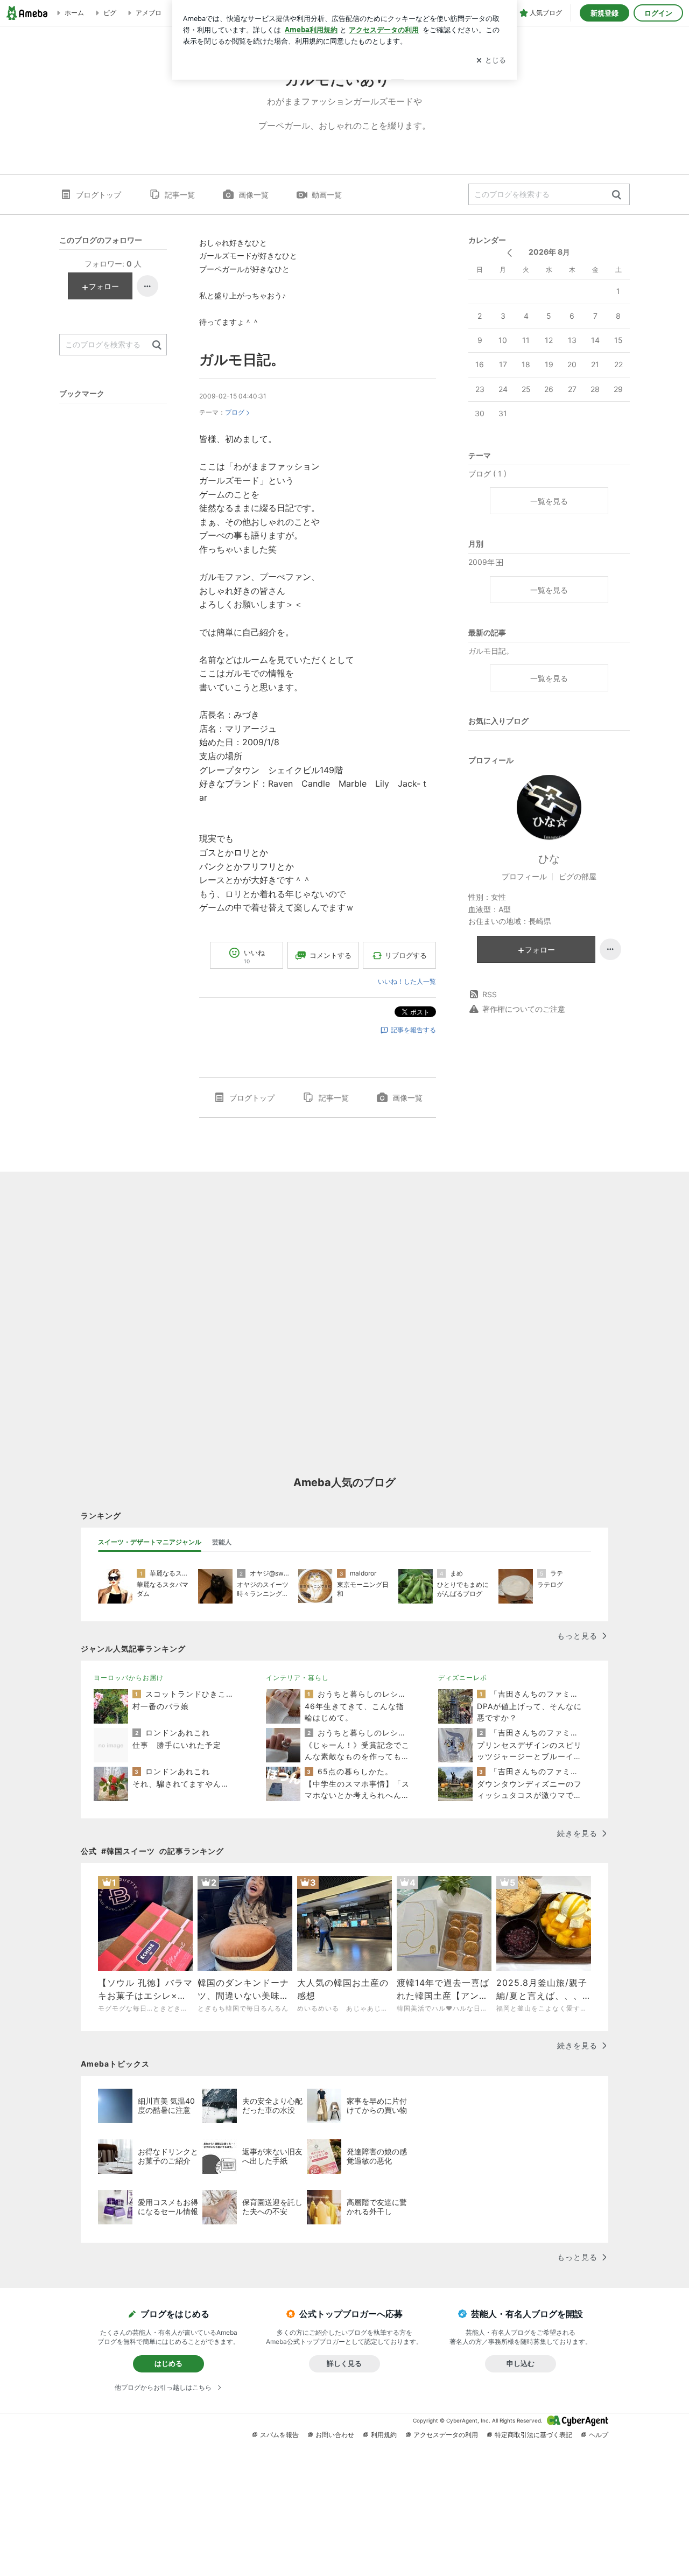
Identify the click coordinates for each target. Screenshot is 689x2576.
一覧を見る (549, 501)
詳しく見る (344, 2363)
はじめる (168, 2363)
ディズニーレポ (463, 1678)
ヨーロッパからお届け (129, 1678)
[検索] (617, 195)
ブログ (235, 412)
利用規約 (384, 2435)
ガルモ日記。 (242, 359)
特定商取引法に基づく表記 (533, 2435)
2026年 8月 (549, 252)
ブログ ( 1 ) (487, 474)
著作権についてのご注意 (524, 1009)
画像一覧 (254, 195)
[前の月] (509, 253)
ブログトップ (99, 195)
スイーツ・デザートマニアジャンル (150, 1542)
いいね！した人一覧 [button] (407, 981)
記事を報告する (413, 1030)
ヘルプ (599, 2435)
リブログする (406, 955)
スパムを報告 (279, 2435)
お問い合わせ (335, 2435)
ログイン (658, 13)
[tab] (150, 1542)
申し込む (521, 2363)
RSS (490, 994)
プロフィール (524, 876)
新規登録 (604, 13)
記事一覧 (180, 195)
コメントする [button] (331, 955)
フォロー (540, 950)
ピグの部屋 (578, 876)
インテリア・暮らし (297, 1678)
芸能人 (222, 1542)
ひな (549, 859)
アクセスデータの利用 (446, 2435)
